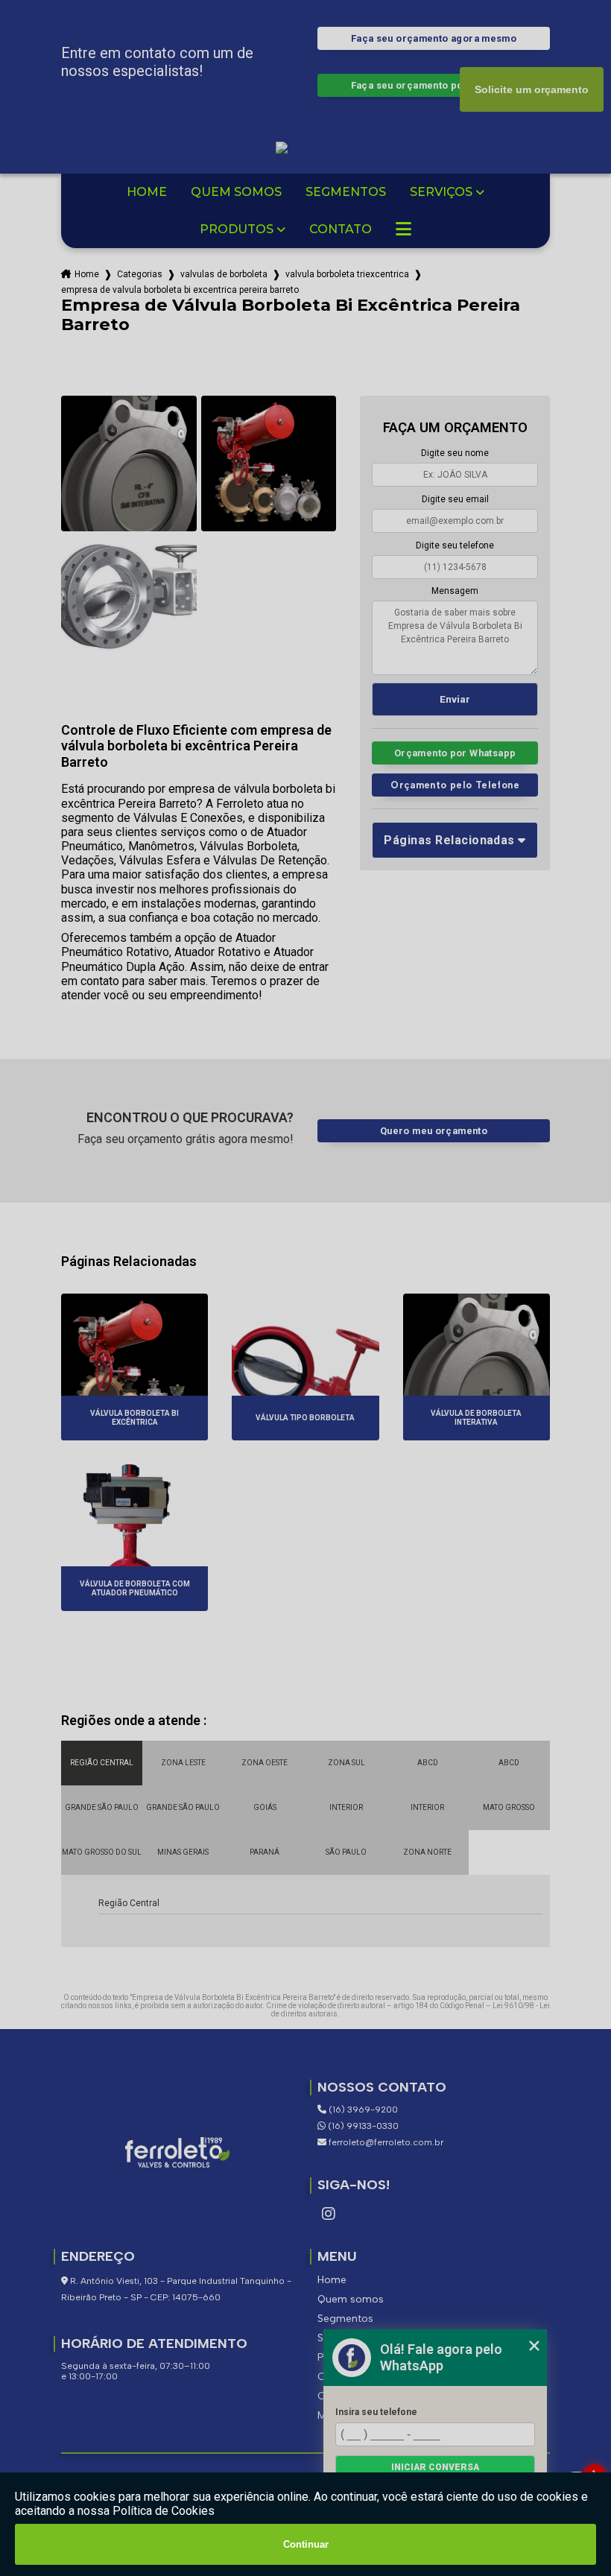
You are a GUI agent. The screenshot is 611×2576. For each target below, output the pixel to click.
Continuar (306, 2544)
